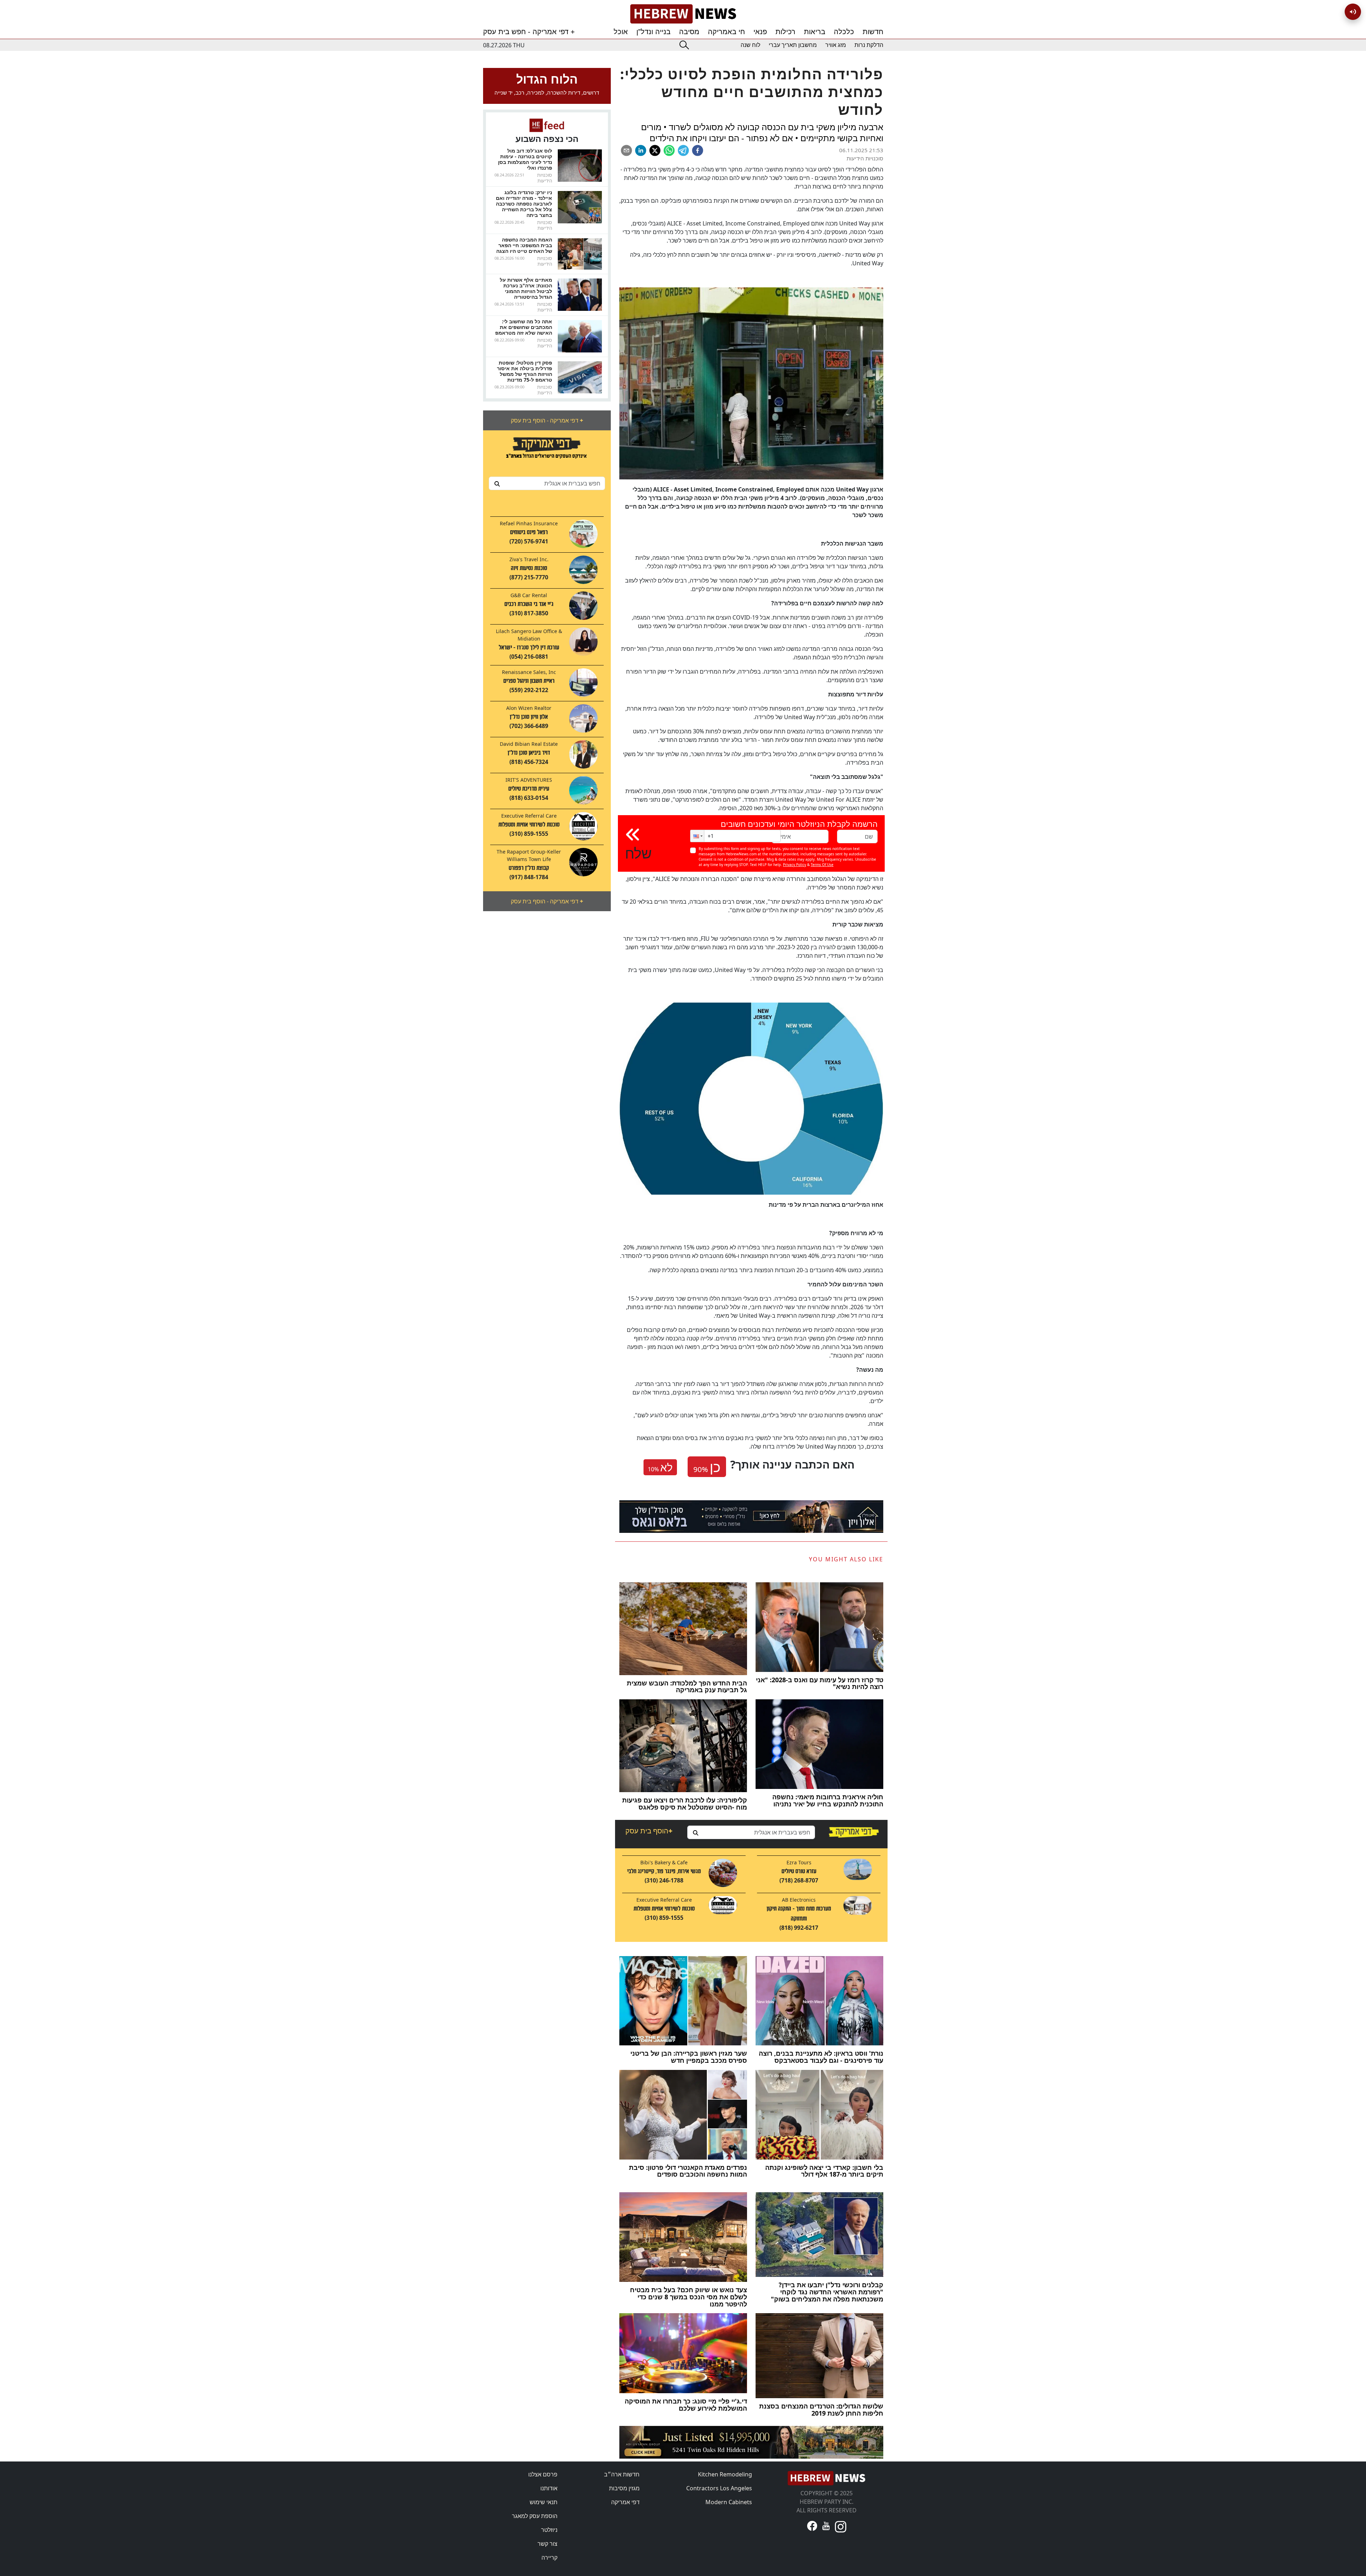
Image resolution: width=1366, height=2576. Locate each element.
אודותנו (549, 2488)
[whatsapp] (669, 150)
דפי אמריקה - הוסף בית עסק (547, 420)
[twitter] (655, 150)
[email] (626, 150)
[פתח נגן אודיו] (1353, 12)
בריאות (815, 32)
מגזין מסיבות (624, 2488)
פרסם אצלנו (543, 2474)
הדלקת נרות (869, 45)
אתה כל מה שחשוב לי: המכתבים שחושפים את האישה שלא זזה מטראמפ (524, 327)
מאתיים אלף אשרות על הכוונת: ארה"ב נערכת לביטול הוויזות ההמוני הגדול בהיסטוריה (526, 288)
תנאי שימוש (544, 2502)
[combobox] (547, 483)
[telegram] (683, 150)
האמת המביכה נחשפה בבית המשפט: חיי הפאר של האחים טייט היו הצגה (524, 245)
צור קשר (547, 2544)
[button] (697, 836)
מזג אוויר (836, 45)
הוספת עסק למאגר (535, 2516)
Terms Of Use (822, 865)
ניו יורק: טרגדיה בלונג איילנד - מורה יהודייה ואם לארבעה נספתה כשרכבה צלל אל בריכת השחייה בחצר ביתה (524, 204)
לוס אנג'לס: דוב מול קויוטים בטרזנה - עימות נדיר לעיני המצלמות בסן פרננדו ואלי (525, 159)
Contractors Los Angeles (719, 2488)
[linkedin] (641, 150)
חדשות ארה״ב (622, 2474)
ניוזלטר (549, 2530)
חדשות (873, 32)
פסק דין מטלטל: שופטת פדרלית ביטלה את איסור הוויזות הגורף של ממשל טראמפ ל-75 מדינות (525, 371)
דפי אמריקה (625, 2502)
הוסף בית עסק (649, 1831)
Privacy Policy (795, 865)
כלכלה (844, 32)
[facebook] (698, 150)
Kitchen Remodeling (725, 2474)
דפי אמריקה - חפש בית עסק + (529, 32)
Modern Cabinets (729, 2502)
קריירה (549, 2558)
